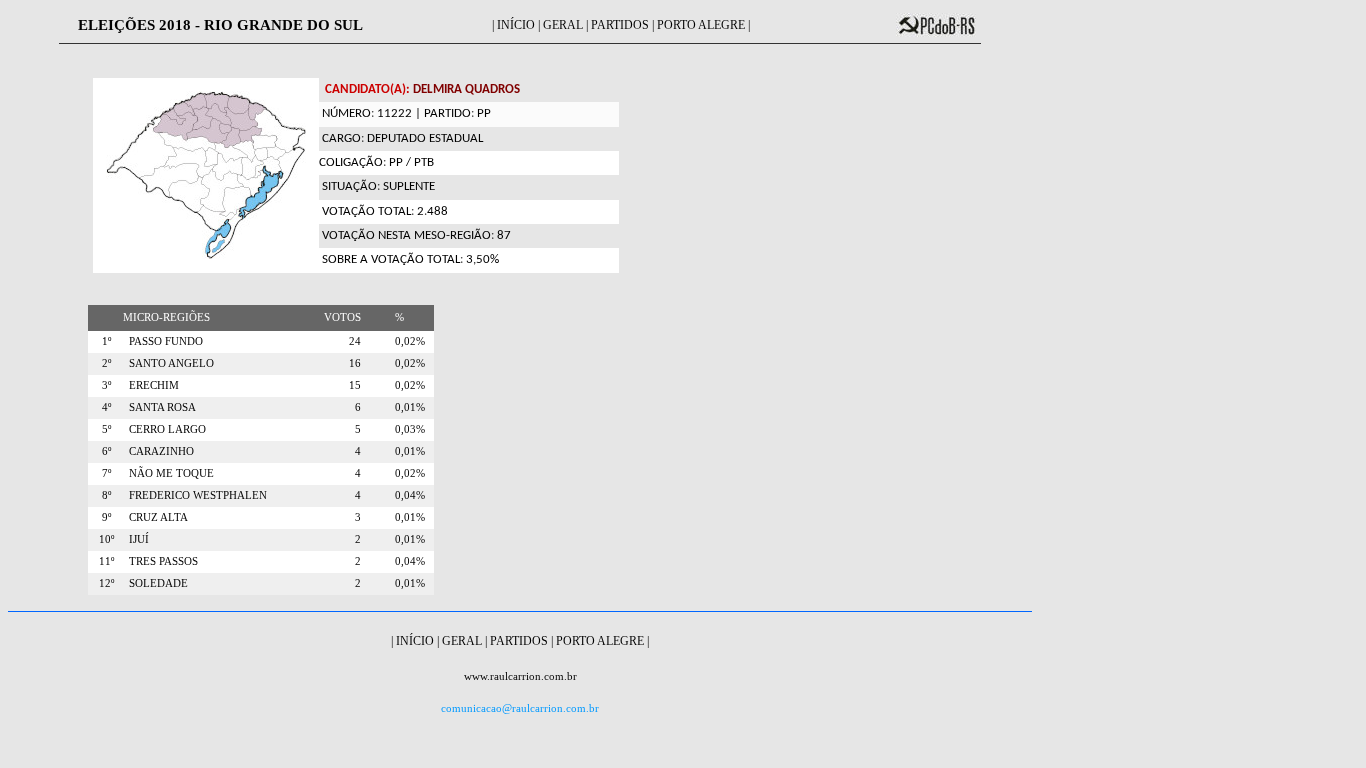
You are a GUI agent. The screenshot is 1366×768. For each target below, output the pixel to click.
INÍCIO (516, 25)
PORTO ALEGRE (701, 25)
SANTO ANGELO (168, 363)
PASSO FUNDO (163, 341)
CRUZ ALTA (155, 517)
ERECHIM (151, 385)
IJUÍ (136, 539)
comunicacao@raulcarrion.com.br (520, 708)
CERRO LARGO (164, 429)
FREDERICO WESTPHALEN (195, 495)
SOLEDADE (155, 583)
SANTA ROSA (159, 407)
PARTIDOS (620, 25)
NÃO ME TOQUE (168, 473)
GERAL (563, 25)
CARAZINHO (158, 451)
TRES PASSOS (160, 561)
